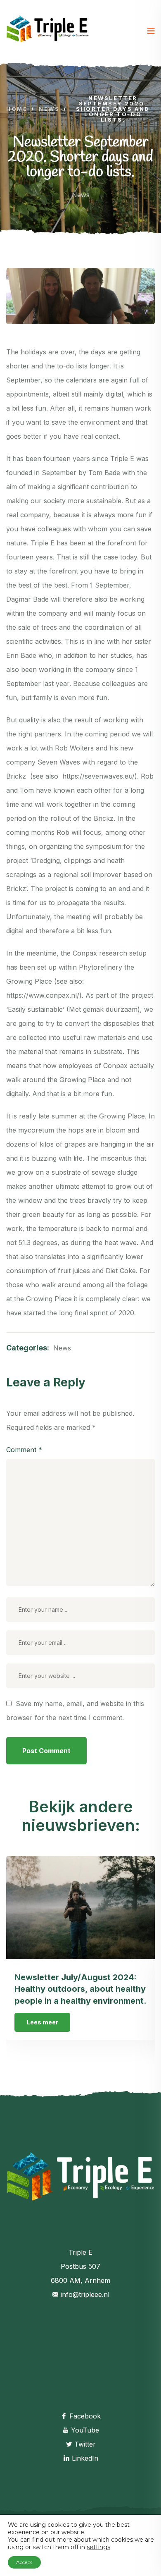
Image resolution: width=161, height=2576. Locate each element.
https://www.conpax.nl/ (43, 995)
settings (98, 2547)
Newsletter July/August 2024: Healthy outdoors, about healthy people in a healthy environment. (80, 1989)
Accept (24, 2562)
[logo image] (47, 31)
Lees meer (43, 2022)
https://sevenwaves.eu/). (101, 776)
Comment (24, 1450)
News (81, 195)
